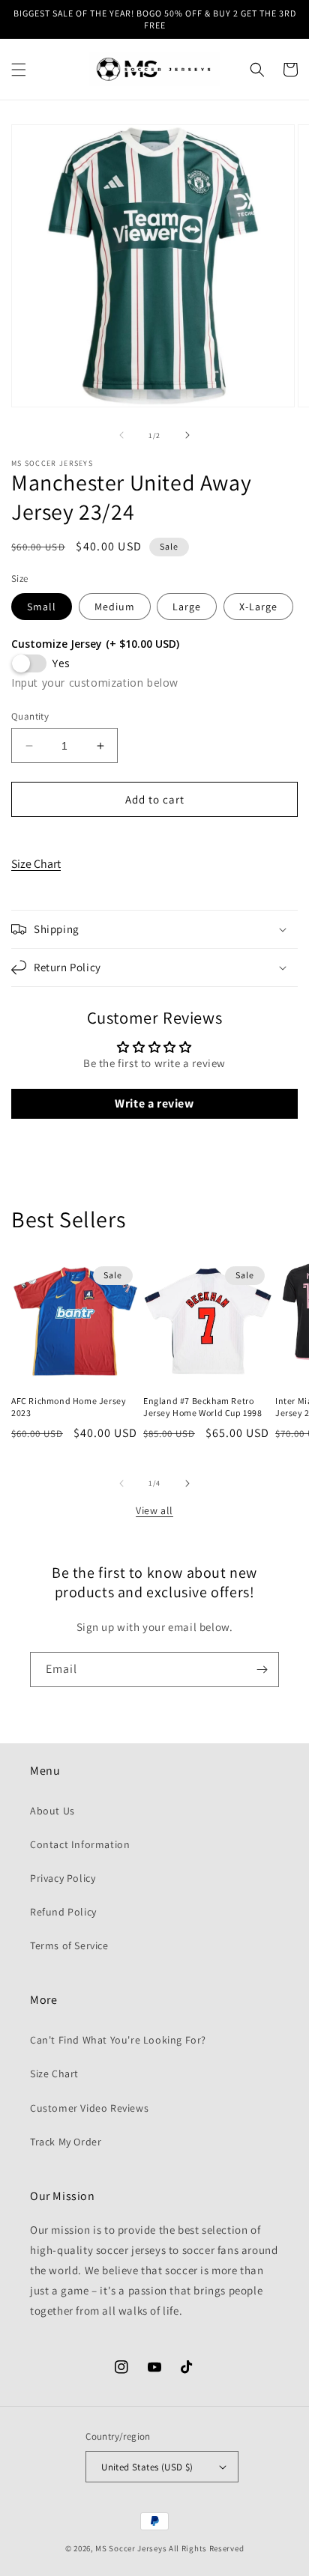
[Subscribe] (262, 1670)
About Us (52, 1811)
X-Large (258, 607)
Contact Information (80, 1844)
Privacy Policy (63, 1878)
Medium (115, 607)
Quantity (30, 716)
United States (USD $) (147, 2467)
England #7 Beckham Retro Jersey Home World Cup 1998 (203, 1407)
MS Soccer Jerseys (131, 2548)
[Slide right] (187, 435)
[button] (19, 70)
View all (154, 1510)
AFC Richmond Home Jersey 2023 (69, 1407)
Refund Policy (63, 1912)
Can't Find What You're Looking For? (118, 2040)
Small (42, 607)
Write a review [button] (154, 1103)
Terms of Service (69, 1945)
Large (187, 607)
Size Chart (36, 864)
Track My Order (66, 2142)
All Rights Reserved (206, 2548)
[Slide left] (121, 435)
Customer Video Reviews (89, 2108)
